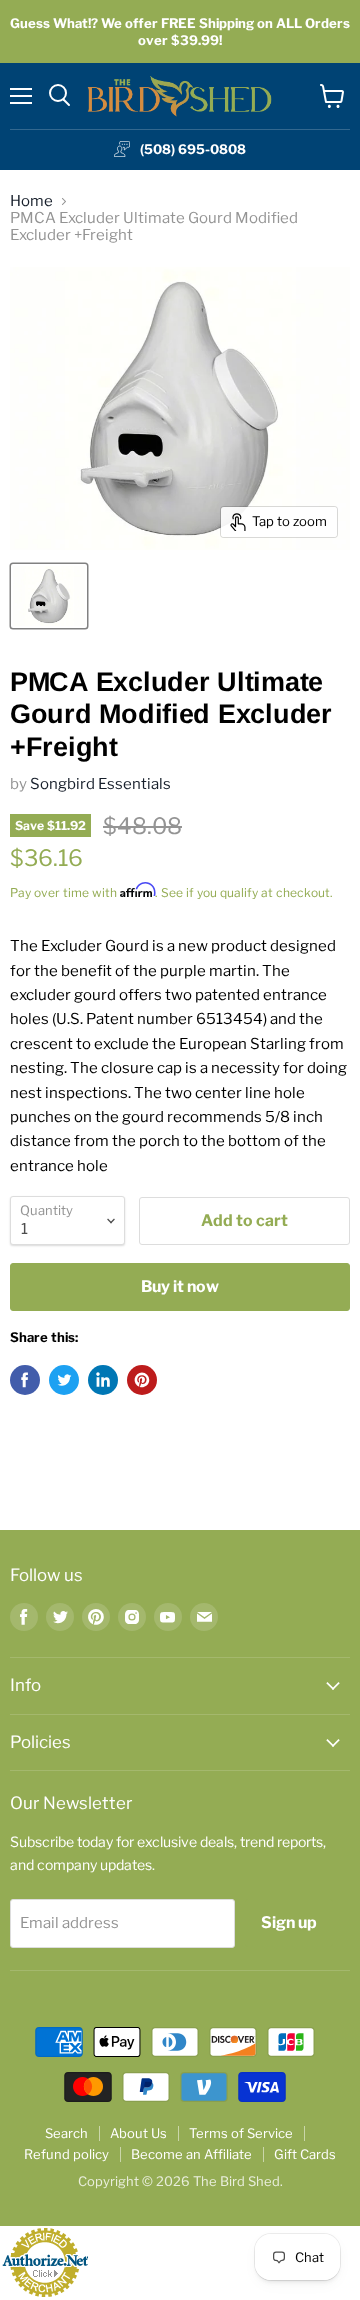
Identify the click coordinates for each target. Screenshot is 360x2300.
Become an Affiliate (191, 2154)
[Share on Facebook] (25, 1380)
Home (31, 201)
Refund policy (66, 2154)
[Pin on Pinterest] (142, 1380)
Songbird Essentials (100, 784)
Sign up (289, 1922)
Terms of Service (241, 2133)
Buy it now (180, 1286)
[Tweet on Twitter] (64, 1380)
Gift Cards (305, 2154)
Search (66, 2133)
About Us (138, 2133)
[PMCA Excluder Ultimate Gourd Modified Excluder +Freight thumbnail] (49, 596)
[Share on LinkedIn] (103, 1380)
